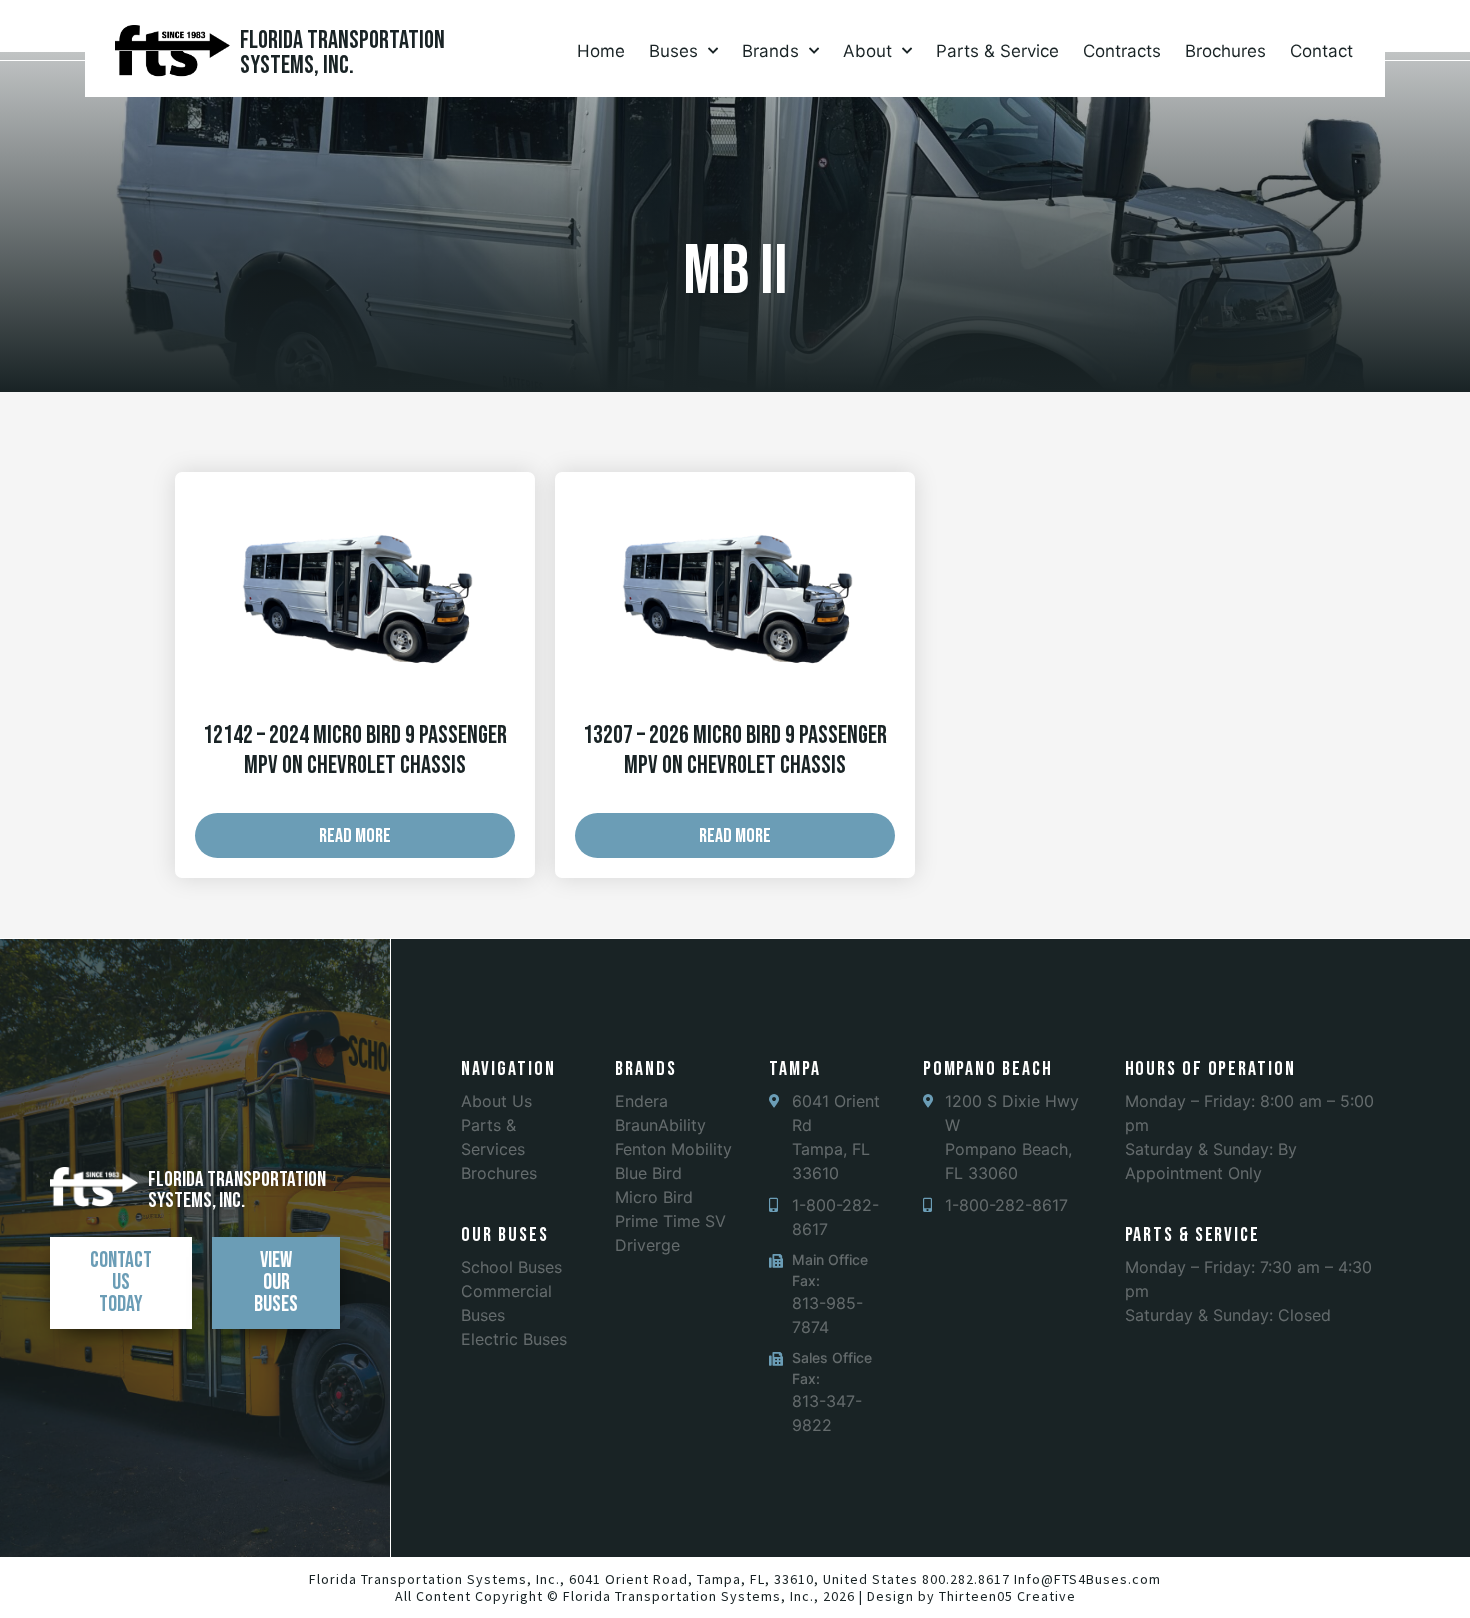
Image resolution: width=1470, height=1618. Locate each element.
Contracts (1122, 51)
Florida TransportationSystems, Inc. (342, 53)
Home (601, 51)
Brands (770, 51)
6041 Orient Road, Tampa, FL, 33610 (691, 1579)
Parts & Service (997, 51)
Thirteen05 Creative (1007, 1596)
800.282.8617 (966, 1579)
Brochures (1225, 51)
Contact (1321, 51)
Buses (673, 51)
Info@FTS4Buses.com (1087, 1579)
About (867, 51)
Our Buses (504, 1235)
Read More (355, 836)
